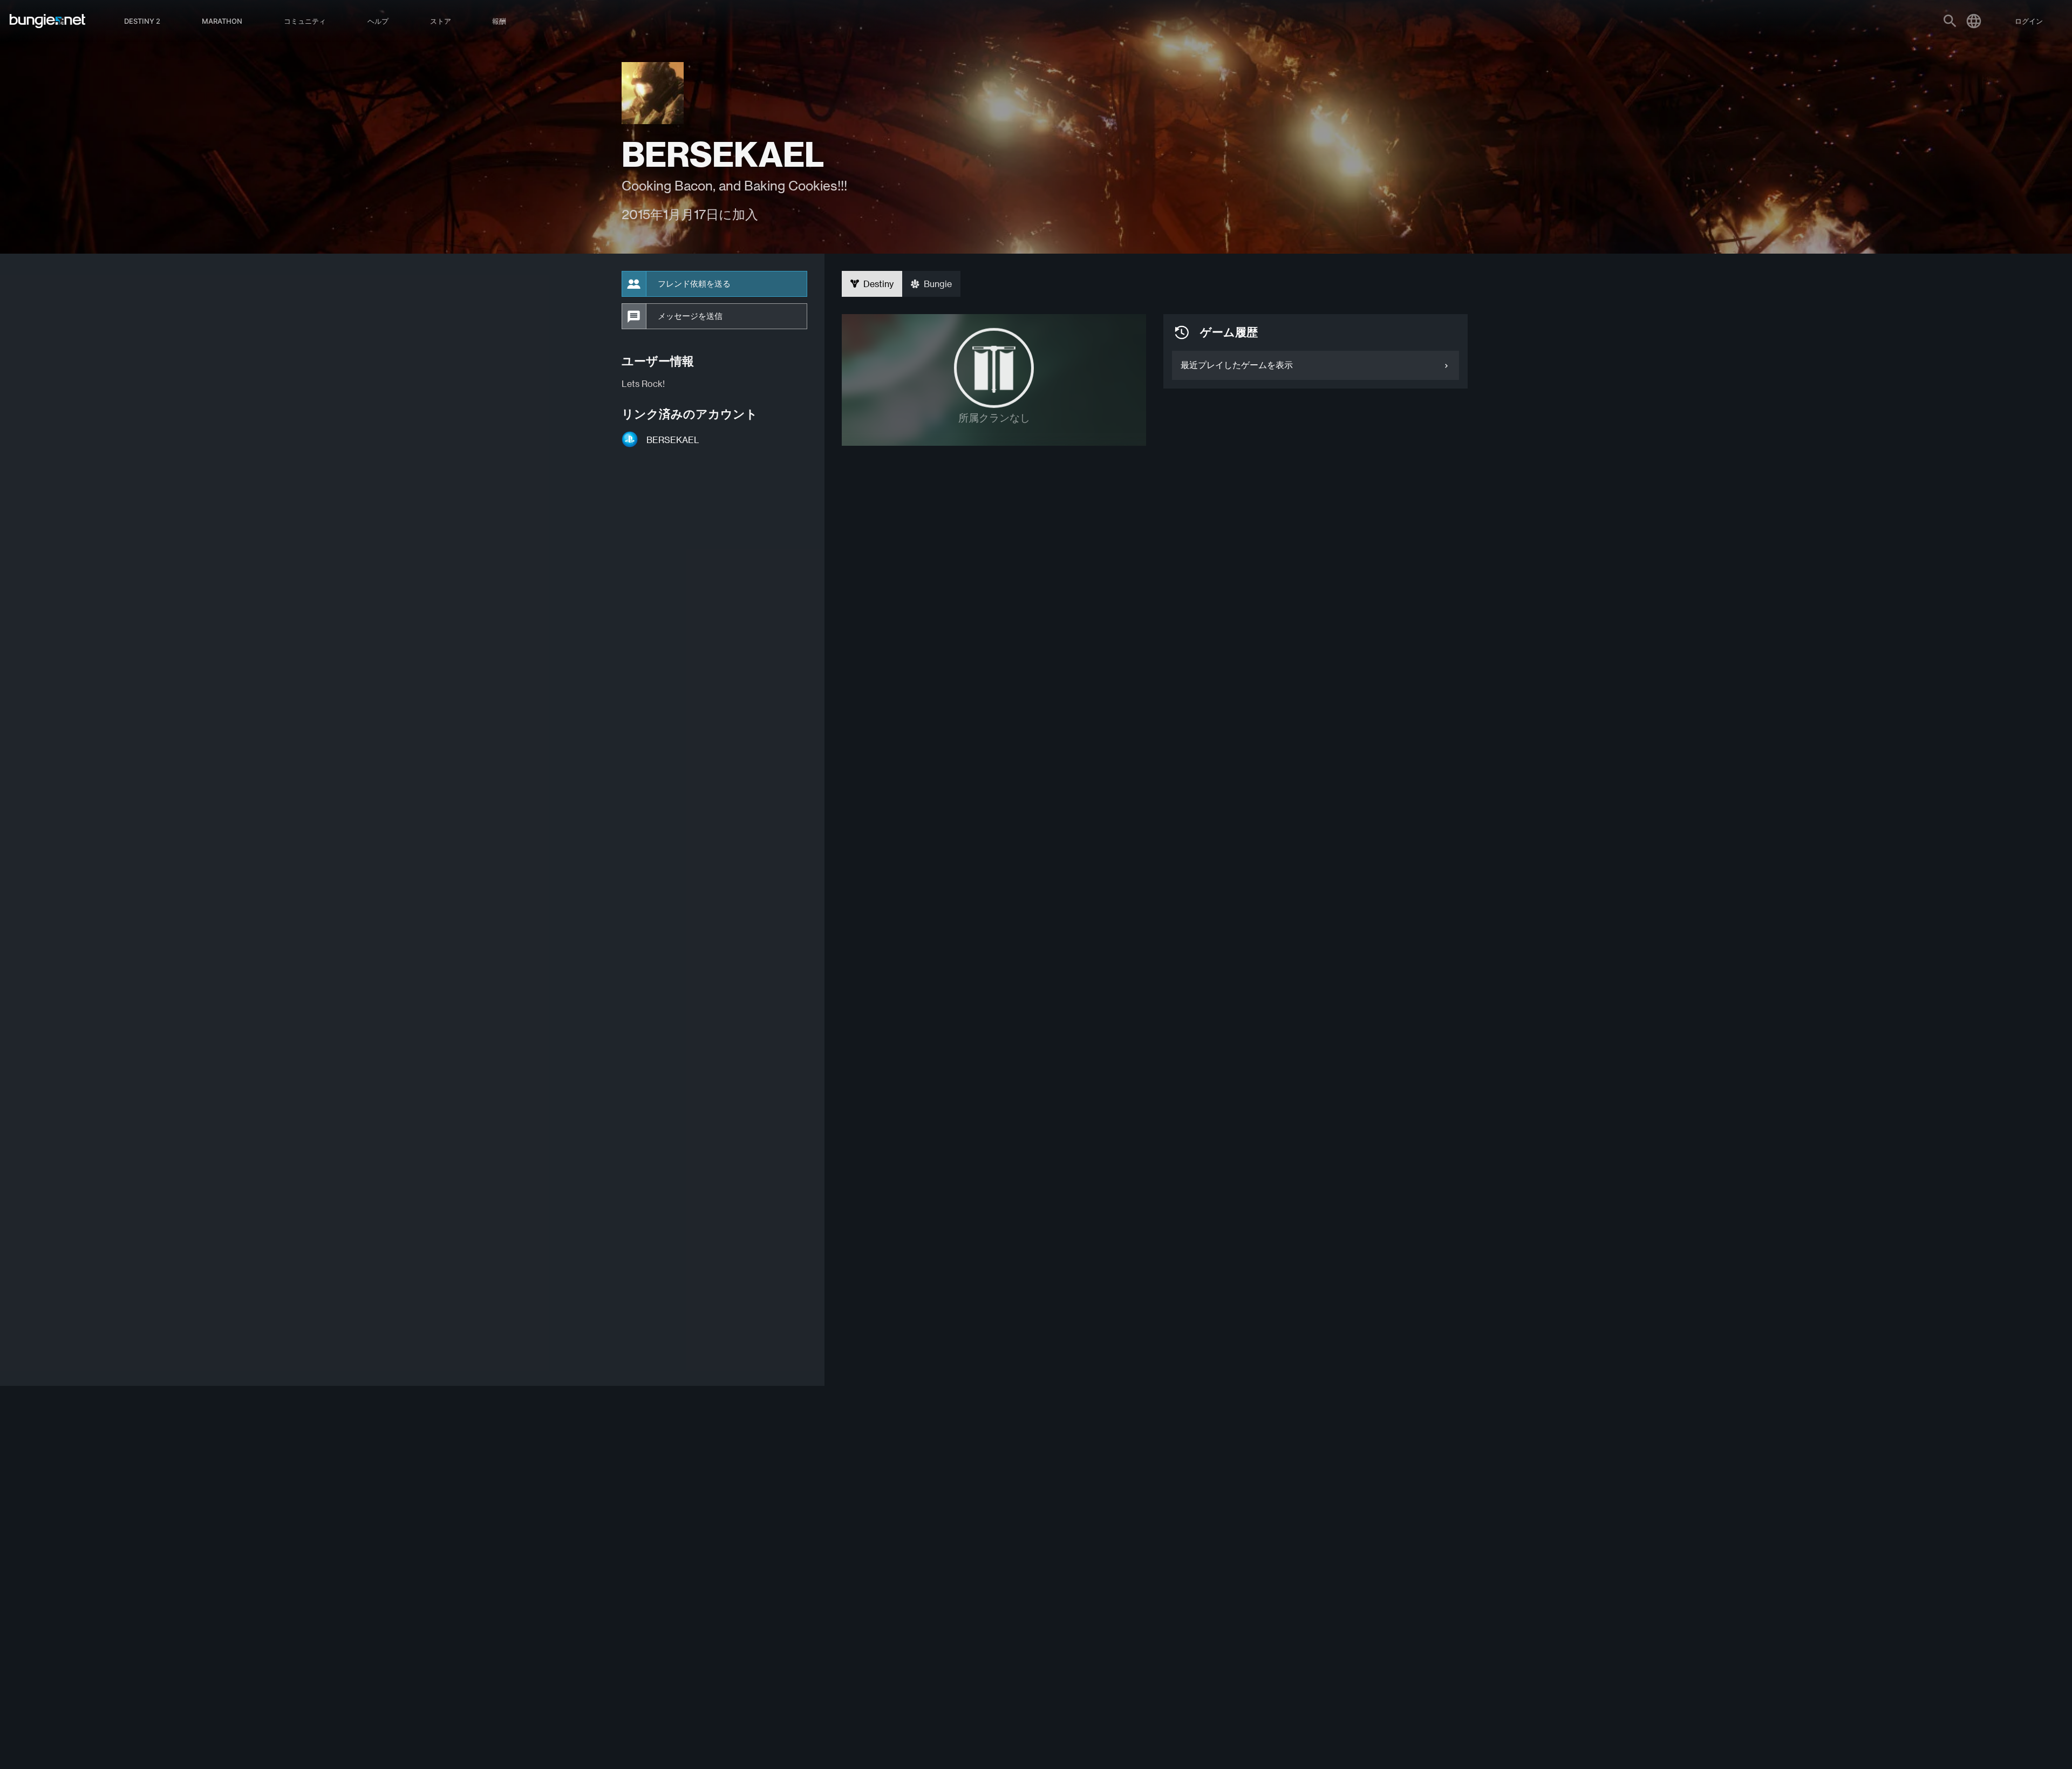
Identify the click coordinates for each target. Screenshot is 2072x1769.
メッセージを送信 (690, 316)
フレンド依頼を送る (694, 284)
